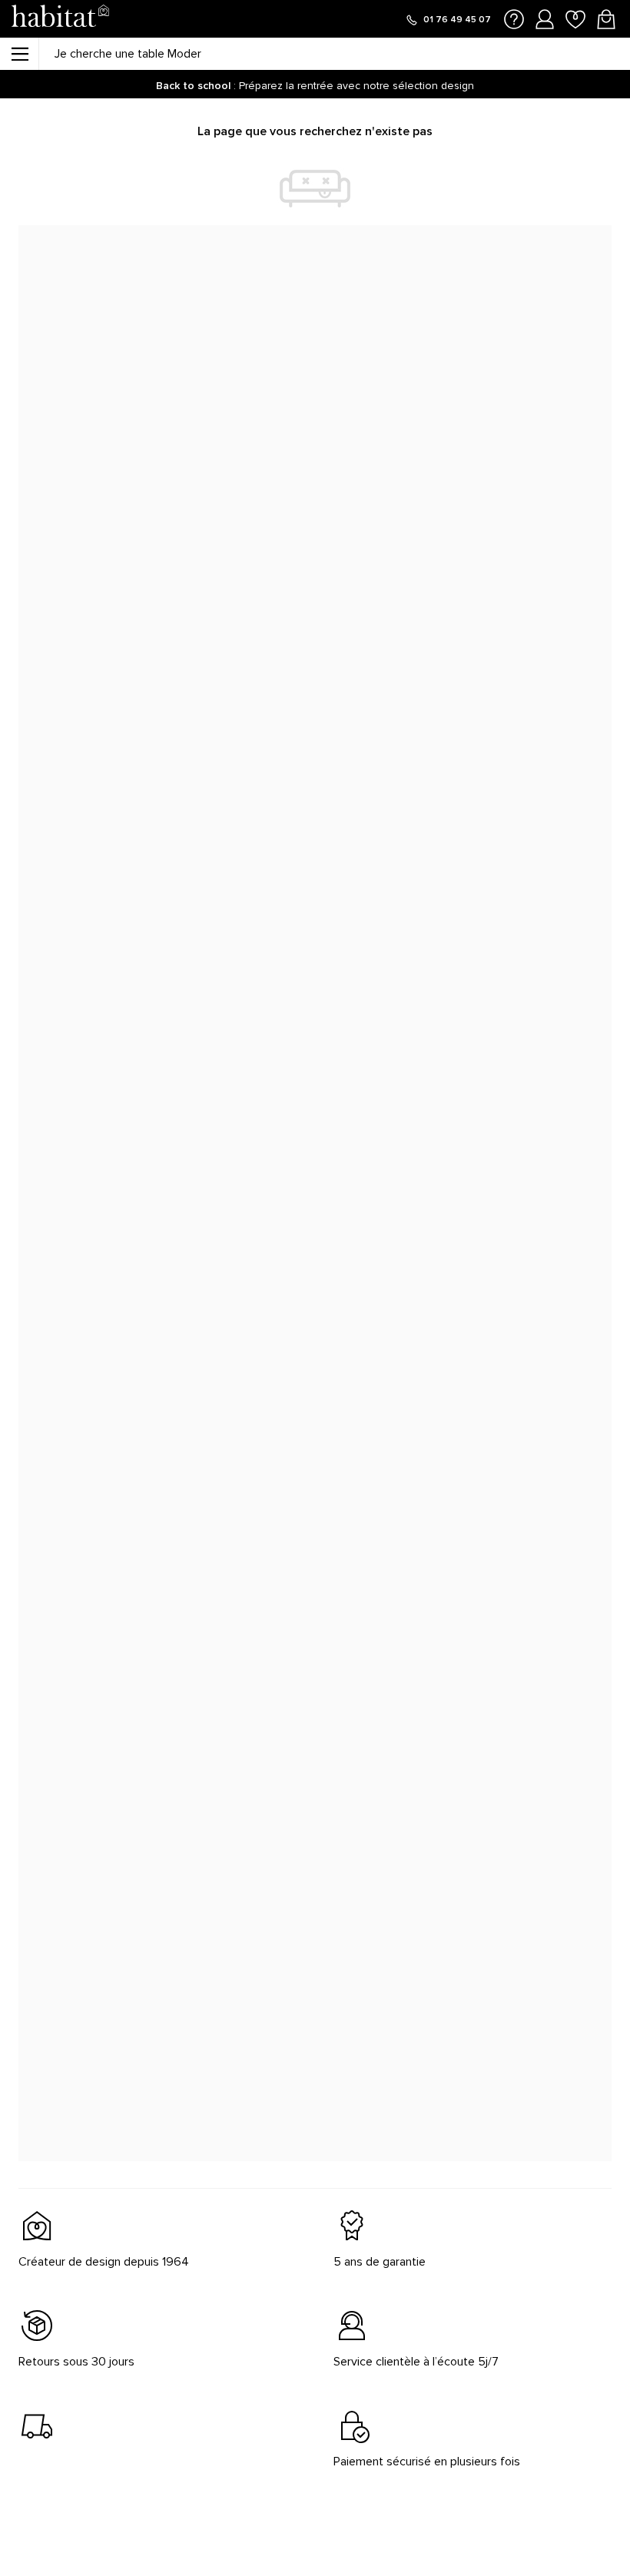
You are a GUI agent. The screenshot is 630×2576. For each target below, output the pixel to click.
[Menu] (19, 54)
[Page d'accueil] (60, 19)
